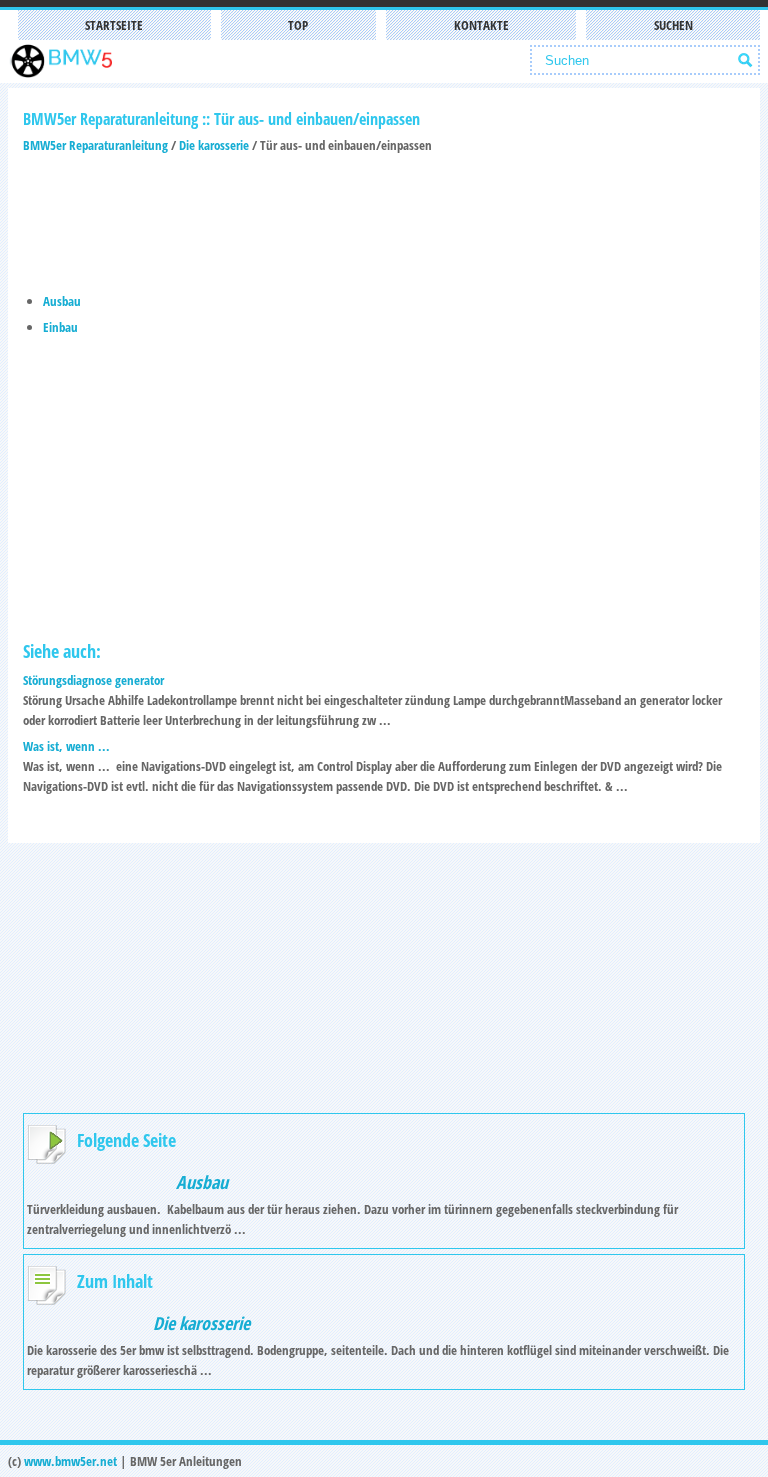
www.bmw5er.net (70, 1461)
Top (298, 25)
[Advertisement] (384, 215)
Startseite (114, 25)
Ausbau (62, 301)
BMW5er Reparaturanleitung (95, 145)
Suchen (673, 25)
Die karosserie (214, 145)
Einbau (60, 327)
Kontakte (481, 25)
